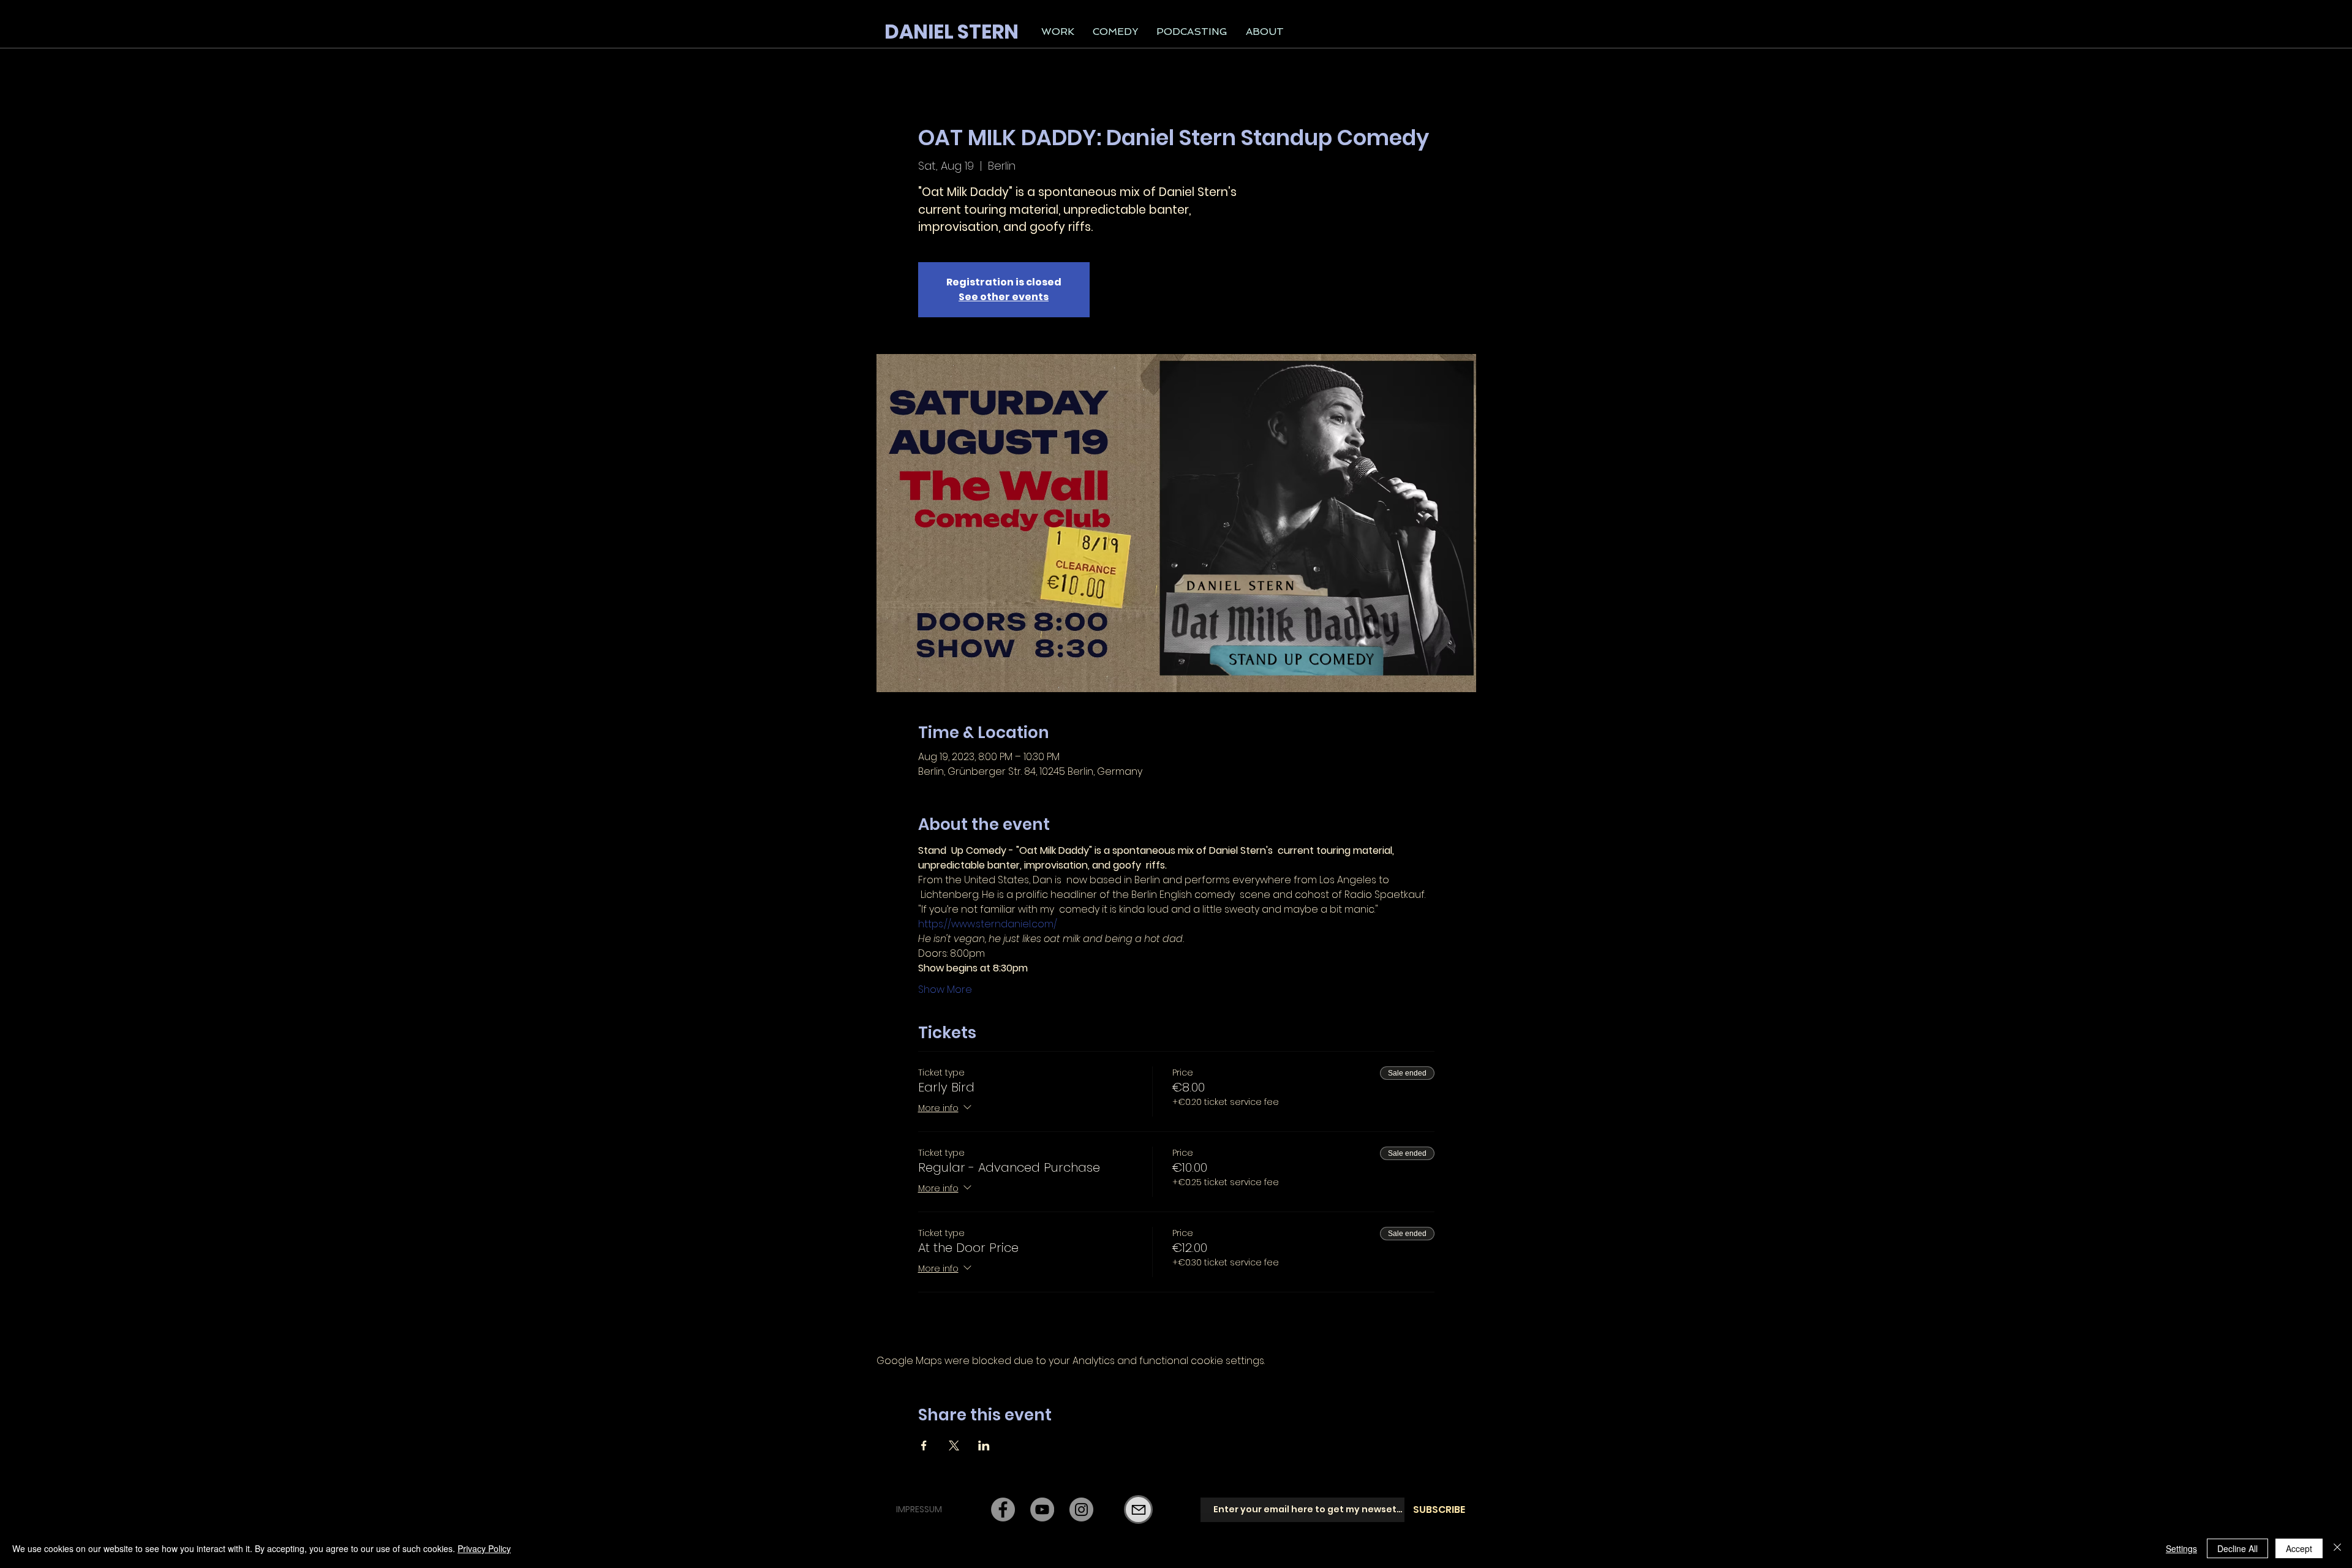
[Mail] (1138, 1510)
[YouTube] (1042, 1510)
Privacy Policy (484, 1548)
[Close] (2337, 1548)
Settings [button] (2181, 1548)
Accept (2299, 1548)
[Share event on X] (954, 1445)
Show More (945, 990)
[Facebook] (1003, 1510)
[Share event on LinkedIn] (984, 1445)
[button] (1058, 32)
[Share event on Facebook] (924, 1445)
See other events (1004, 297)
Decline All (2237, 1548)
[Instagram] (1081, 1510)
